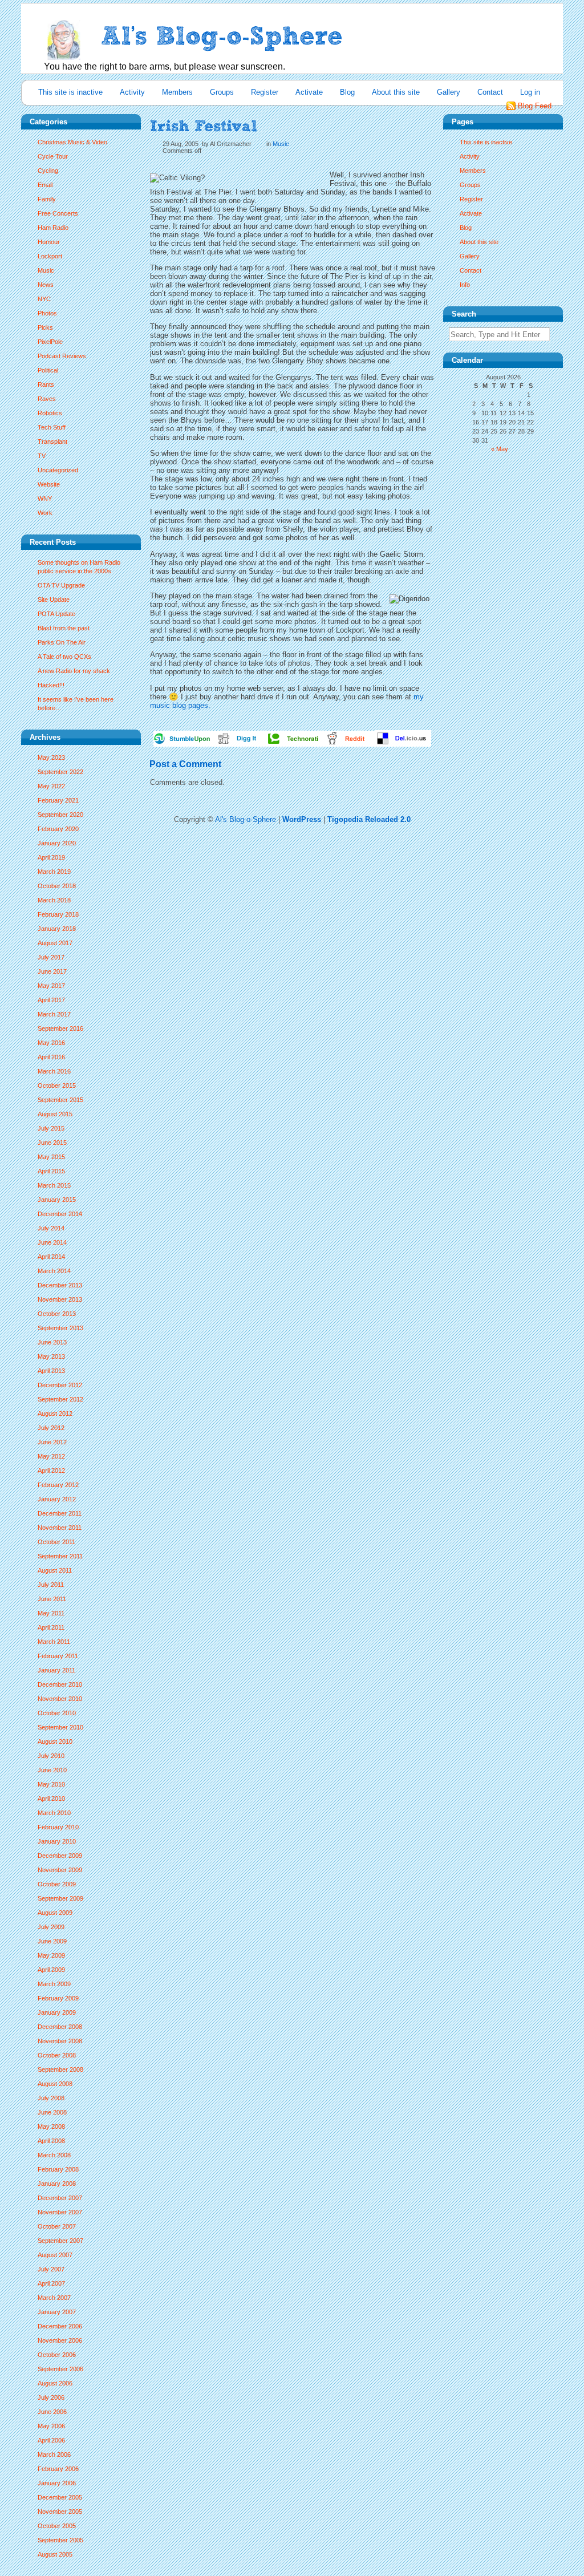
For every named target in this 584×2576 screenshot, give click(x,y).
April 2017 (51, 1000)
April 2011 (51, 1627)
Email (45, 185)
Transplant (52, 442)
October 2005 (57, 2526)
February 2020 (58, 829)
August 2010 (55, 1741)
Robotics (50, 413)
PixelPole (50, 342)
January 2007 (57, 2312)
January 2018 (57, 929)
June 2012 (52, 1442)
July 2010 (51, 1756)
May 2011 (51, 1613)
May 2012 (51, 1456)
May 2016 (51, 1043)
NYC (44, 299)
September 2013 (60, 1328)
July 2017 (51, 957)
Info (465, 285)
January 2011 (56, 1670)
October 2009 (57, 1884)
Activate (309, 92)
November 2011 (60, 1528)
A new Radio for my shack (74, 671)
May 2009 (51, 1955)
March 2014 (54, 1271)
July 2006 (51, 2397)
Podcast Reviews (62, 356)
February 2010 (58, 1827)
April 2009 (51, 1970)
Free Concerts (58, 213)
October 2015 (57, 1086)
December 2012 (60, 1385)
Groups (222, 92)
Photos (47, 313)
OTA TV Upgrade (61, 585)
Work (45, 513)
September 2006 (60, 2369)
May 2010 (51, 1784)
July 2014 (51, 1228)
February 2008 (58, 2169)
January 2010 (57, 1841)
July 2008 (51, 2098)
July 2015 (51, 1128)
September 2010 (60, 1727)
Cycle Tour (53, 156)
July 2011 (51, 1585)
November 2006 (60, 2340)
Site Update (54, 600)
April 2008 (51, 2141)
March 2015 (54, 1185)
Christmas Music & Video (72, 142)
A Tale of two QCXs (64, 657)
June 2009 (52, 1941)
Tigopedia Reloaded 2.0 (369, 819)
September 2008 (60, 2069)
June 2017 (52, 971)
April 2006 (51, 2440)
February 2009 (58, 1998)
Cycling (48, 171)
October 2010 (57, 1713)
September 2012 (60, 1399)
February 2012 (58, 1485)
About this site (396, 92)
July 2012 (51, 1428)
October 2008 (57, 2055)
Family (47, 199)
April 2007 (51, 2283)
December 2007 (60, 2198)
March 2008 (54, 2155)
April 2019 (51, 857)
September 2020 (60, 815)
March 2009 (54, 1984)
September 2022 (60, 772)
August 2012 (55, 1413)
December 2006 (60, 2326)
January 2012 (57, 1499)
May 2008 (51, 2127)
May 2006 (51, 2426)
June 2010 (52, 1770)
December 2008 (60, 2027)
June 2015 (52, 1143)
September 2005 (60, 2540)
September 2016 (60, 1028)
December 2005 (60, 2497)
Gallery (449, 92)
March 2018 (54, 900)
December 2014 (60, 1214)
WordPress (302, 819)
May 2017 (51, 986)
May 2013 (51, 1356)
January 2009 (57, 2012)
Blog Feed (535, 106)
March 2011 (54, 1642)
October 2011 (56, 1542)
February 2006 (58, 2469)
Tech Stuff (52, 427)
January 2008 (57, 2184)
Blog (347, 92)
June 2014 (52, 1242)
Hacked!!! (51, 685)
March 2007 (54, 2298)
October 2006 (57, 2355)
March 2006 (54, 2455)
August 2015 (55, 1114)
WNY (45, 499)
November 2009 (60, 1870)
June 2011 (52, 1599)
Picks (45, 327)
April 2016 (51, 1057)
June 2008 (52, 2112)
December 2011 (60, 1513)
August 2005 (55, 2554)
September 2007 (60, 2241)
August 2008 (55, 2084)
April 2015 (51, 1171)
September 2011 (60, 1556)
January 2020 (57, 843)
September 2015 (60, 1100)
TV (42, 456)
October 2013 (57, 1314)
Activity (132, 92)
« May (500, 449)
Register (265, 92)
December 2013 (60, 1285)
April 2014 (51, 1257)
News (46, 285)
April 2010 (51, 1799)
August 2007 (55, 2255)
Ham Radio (53, 228)
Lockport (50, 256)
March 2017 (54, 1014)
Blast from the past (64, 628)
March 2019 (54, 872)
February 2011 (58, 1656)
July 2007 (51, 2269)
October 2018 (57, 886)
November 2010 (60, 1699)
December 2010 (60, 1684)
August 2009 (55, 1913)
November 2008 (60, 2041)
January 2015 (57, 1200)
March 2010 (54, 1813)
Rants (46, 384)
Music (46, 270)
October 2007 (57, 2226)
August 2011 (55, 1570)
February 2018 (58, 914)
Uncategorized (58, 470)
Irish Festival (204, 126)
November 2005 (60, 2512)
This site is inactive (70, 92)
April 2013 (51, 1371)
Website (49, 484)
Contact (490, 92)
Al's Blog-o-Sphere (246, 819)
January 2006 (57, 2483)
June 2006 (52, 2412)
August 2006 (55, 2383)
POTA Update (56, 614)
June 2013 (52, 1342)
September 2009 (60, 1898)
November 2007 (60, 2212)
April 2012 (51, 1471)
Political (48, 370)
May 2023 (51, 758)
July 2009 (51, 1927)
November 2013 (60, 1299)
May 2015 (51, 1157)
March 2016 (54, 1071)
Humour (49, 242)
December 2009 (60, 1856)
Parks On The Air (62, 642)
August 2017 (55, 943)
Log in (530, 92)
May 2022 (51, 786)
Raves (47, 399)
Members (177, 92)
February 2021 (58, 800)
